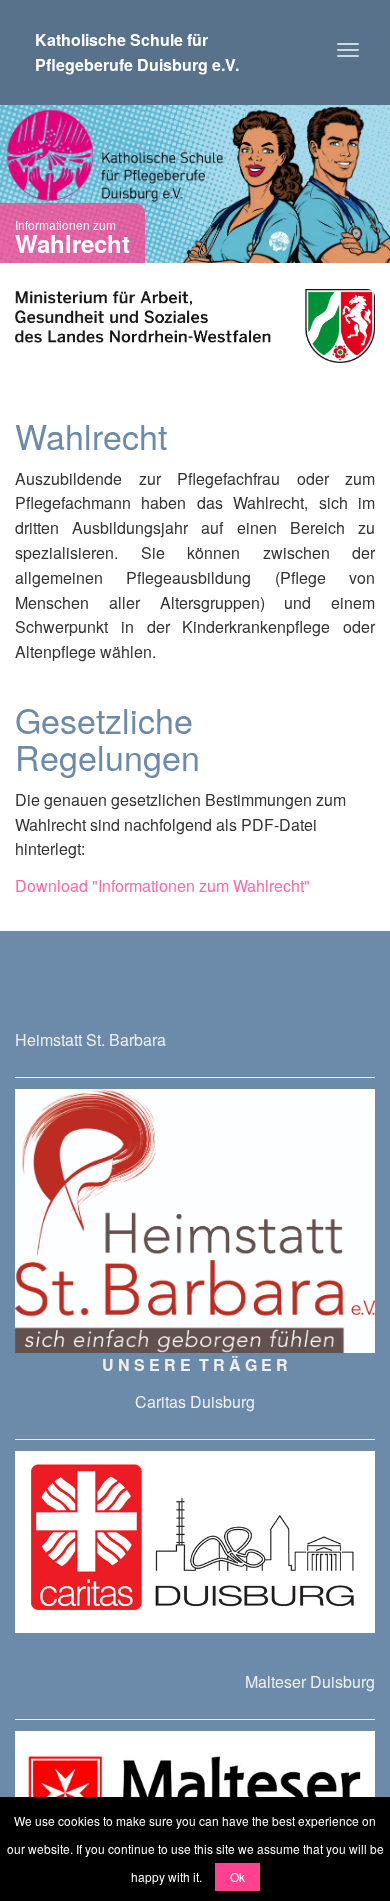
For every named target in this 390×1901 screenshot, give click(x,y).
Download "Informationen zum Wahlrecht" (162, 885)
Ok (237, 1876)
